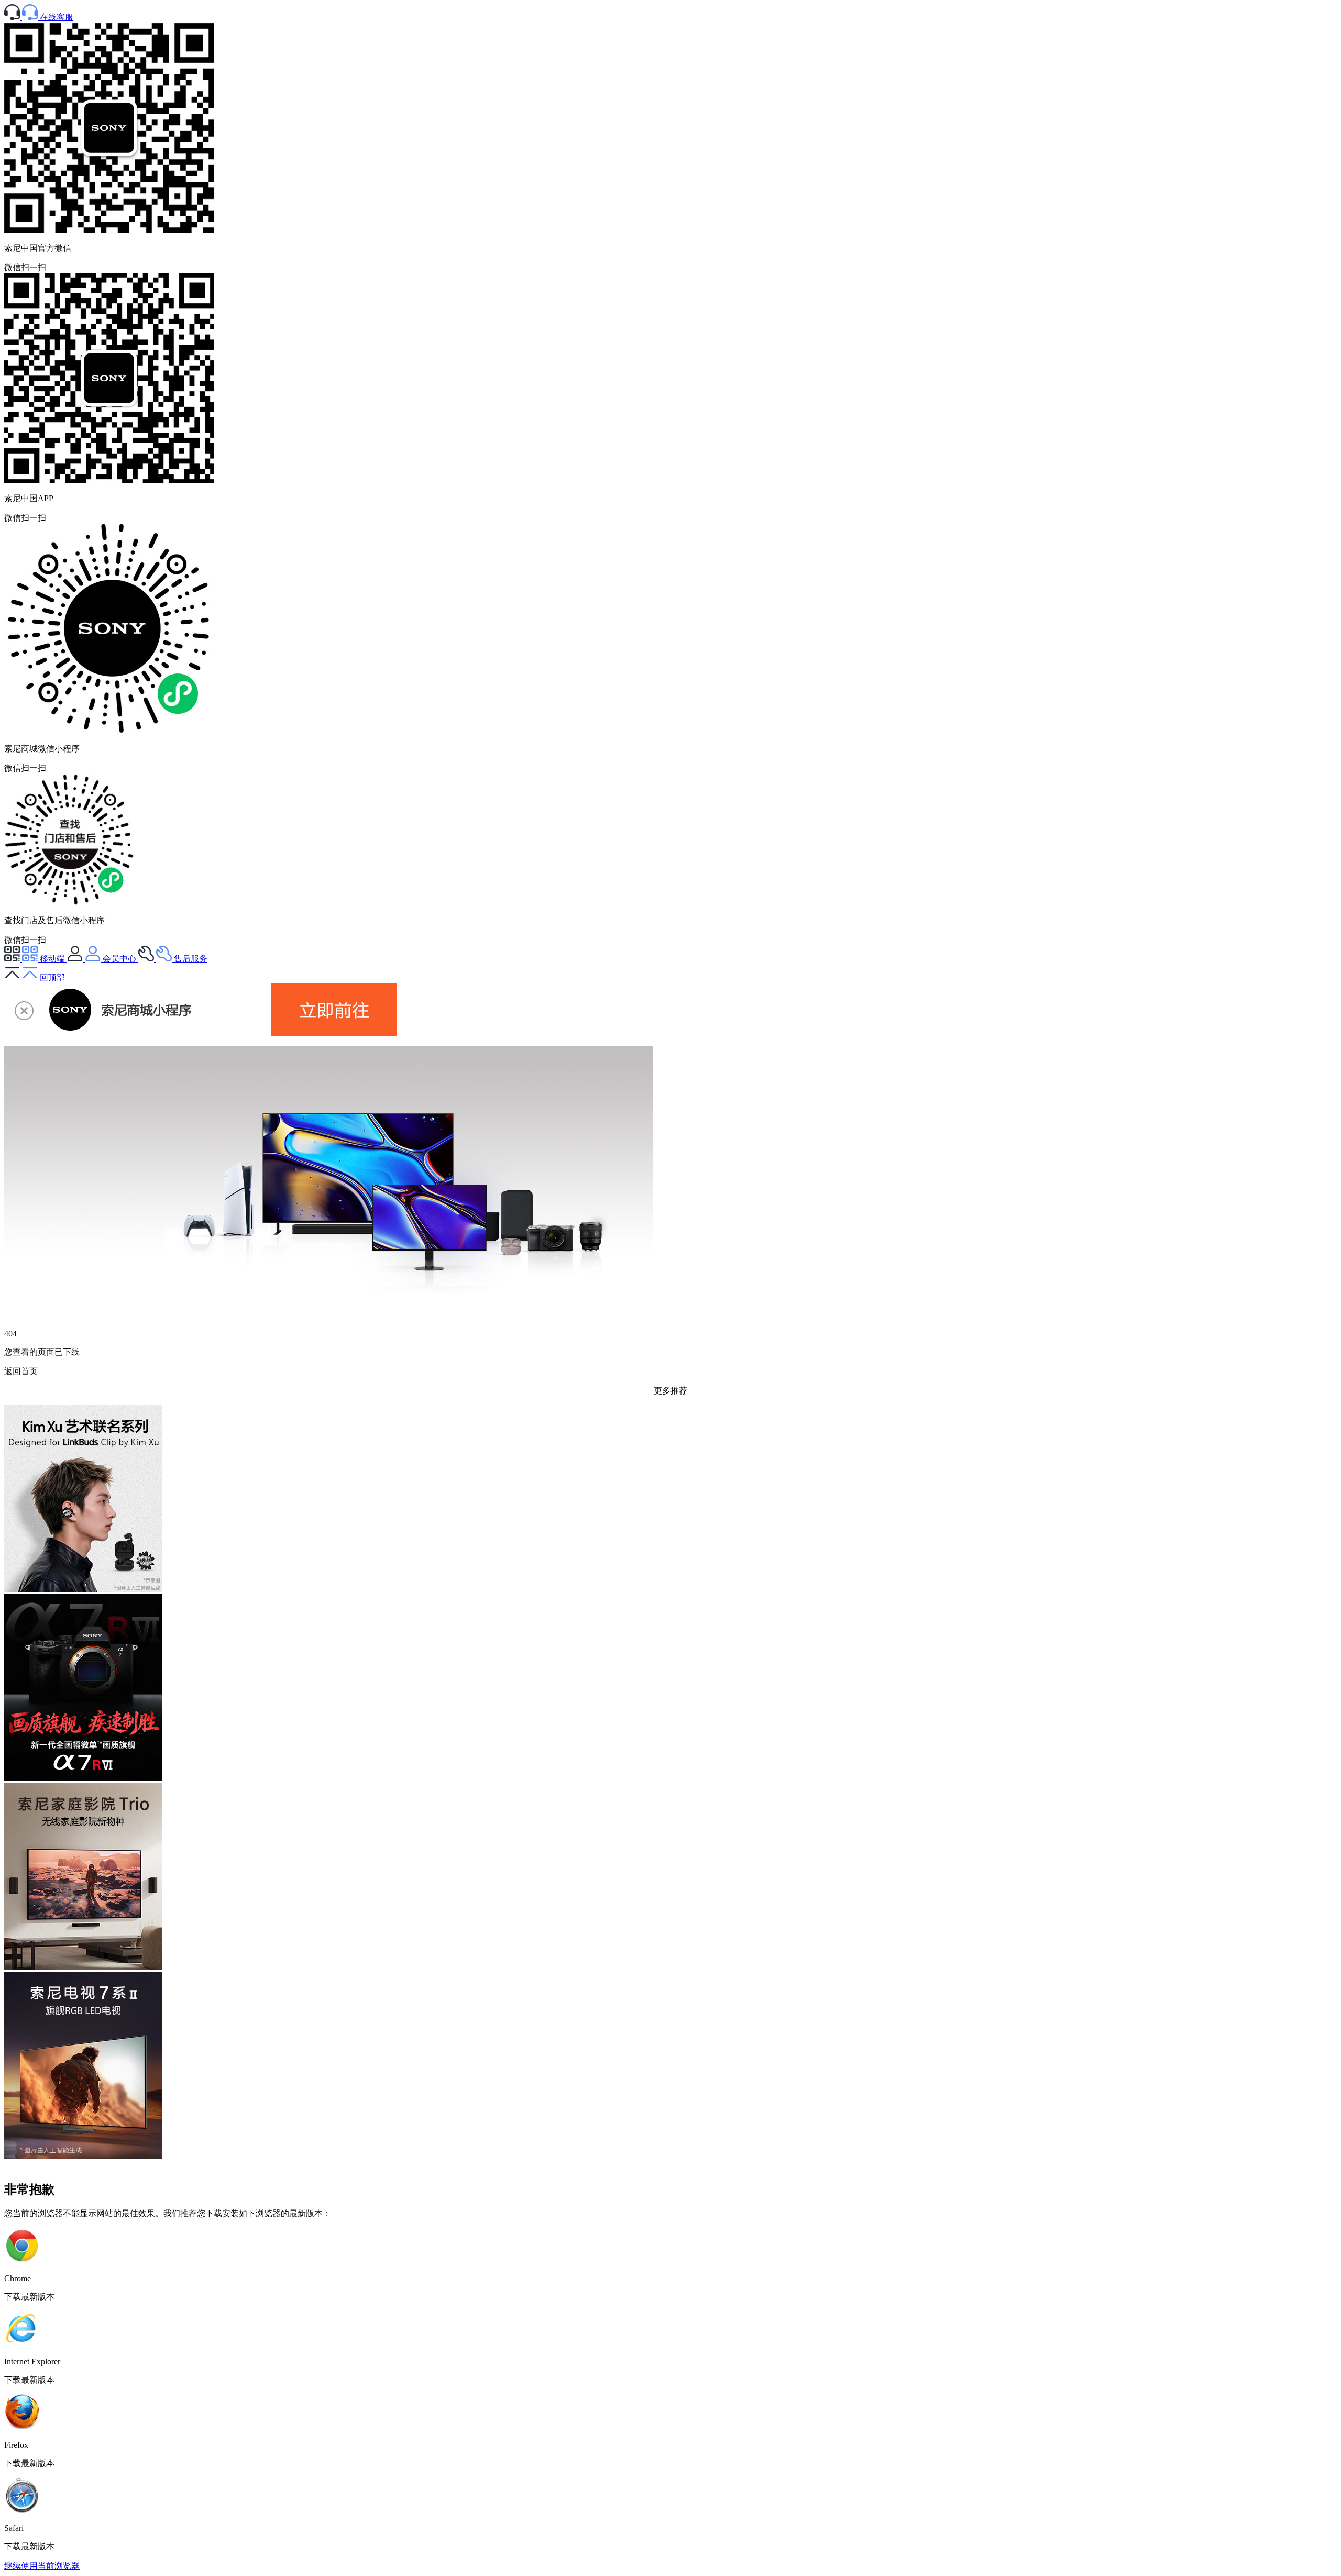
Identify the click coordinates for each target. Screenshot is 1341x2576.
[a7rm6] (83, 1778)
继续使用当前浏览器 (42, 2566)
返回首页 (21, 1371)
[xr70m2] (83, 2156)
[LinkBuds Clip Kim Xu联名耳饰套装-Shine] (83, 1589)
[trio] (83, 1967)
